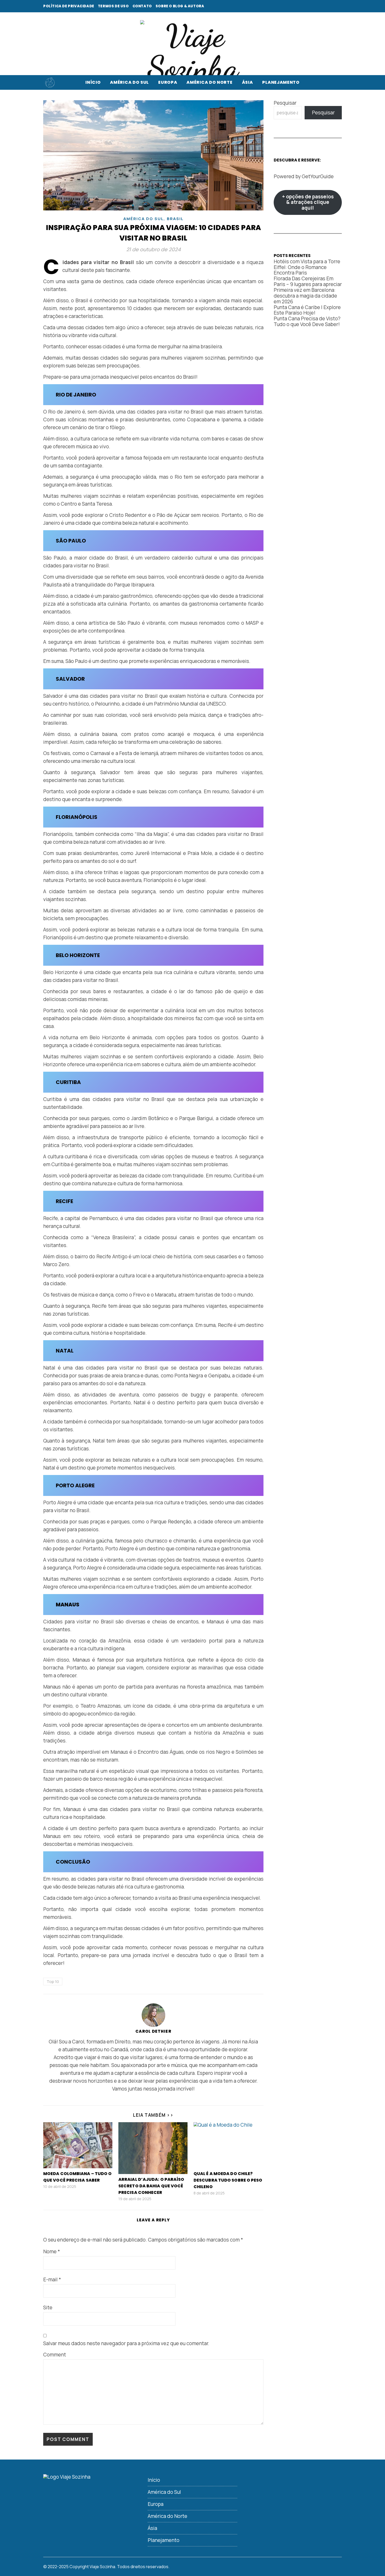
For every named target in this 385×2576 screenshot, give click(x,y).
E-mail (52, 2279)
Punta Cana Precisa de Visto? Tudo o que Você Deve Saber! (307, 321)
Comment (55, 2355)
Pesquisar (285, 103)
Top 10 (53, 1982)
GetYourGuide (318, 176)
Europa (168, 82)
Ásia (247, 82)
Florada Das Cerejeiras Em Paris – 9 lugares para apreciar (308, 281)
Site (48, 2307)
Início (93, 82)
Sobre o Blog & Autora (180, 6)
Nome (52, 2251)
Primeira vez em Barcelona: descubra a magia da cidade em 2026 (305, 296)
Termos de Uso (113, 6)
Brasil (175, 219)
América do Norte (209, 82)
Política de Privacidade (69, 6)
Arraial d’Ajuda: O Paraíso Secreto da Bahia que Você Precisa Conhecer (151, 2186)
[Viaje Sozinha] (192, 52)
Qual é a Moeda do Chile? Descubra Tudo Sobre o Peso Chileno (228, 2180)
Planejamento (281, 82)
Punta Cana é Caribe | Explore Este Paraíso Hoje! (307, 310)
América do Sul (129, 82)
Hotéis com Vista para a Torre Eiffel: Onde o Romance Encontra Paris (307, 267)
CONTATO (142, 6)
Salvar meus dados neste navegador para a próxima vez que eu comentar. (126, 2343)
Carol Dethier (153, 2031)
